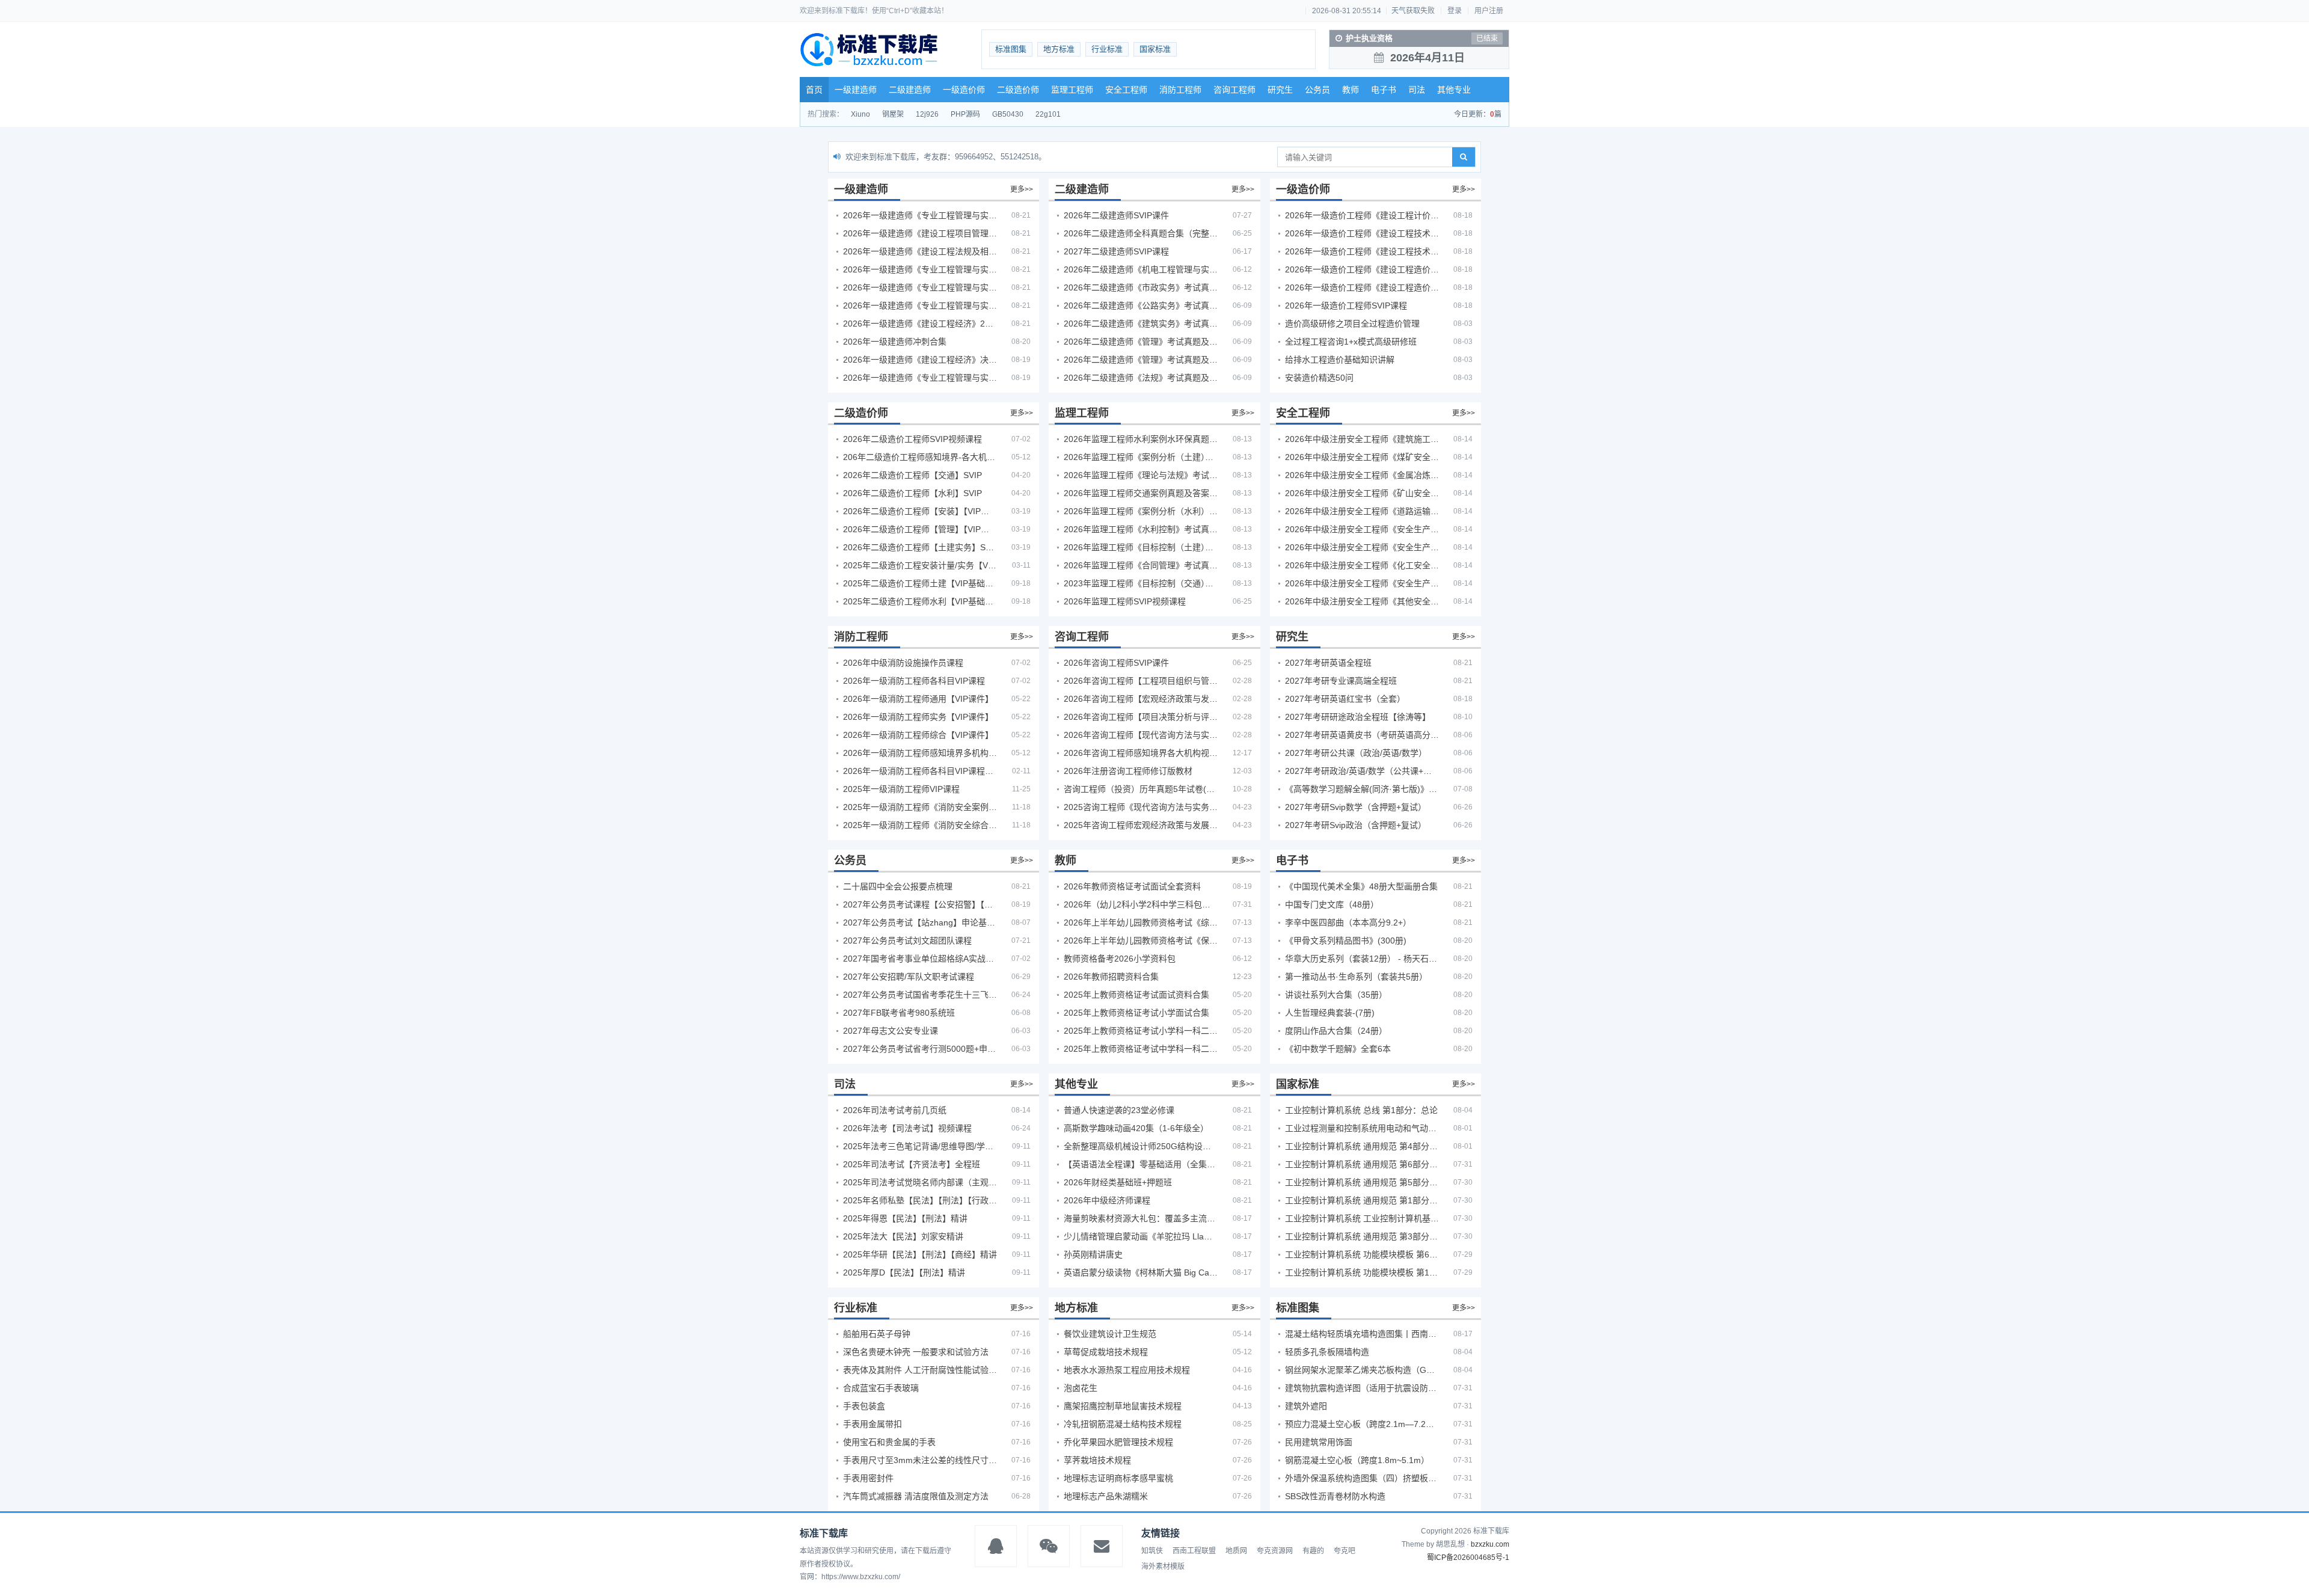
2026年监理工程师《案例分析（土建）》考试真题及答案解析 (1141, 457)
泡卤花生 (1081, 1388)
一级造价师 (964, 90)
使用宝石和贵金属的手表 (889, 1442)
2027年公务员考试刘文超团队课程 (907, 941)
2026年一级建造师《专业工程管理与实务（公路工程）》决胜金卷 (920, 378)
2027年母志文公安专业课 (891, 1031)
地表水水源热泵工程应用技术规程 (1127, 1370)
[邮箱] (1102, 1546)
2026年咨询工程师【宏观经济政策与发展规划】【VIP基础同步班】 (1141, 699)
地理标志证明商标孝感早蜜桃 (1118, 1478)
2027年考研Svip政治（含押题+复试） (1356, 825)
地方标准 (1059, 49)
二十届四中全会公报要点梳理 (898, 886)
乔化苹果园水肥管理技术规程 (1118, 1442)
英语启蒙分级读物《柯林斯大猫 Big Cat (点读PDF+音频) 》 (1141, 1272)
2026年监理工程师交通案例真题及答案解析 (1141, 493)
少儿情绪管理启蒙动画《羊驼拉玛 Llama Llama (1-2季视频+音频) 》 (1141, 1236)
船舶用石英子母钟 (877, 1334)
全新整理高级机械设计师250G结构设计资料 (1141, 1146)
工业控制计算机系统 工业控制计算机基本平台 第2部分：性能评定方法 (1362, 1218)
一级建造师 (856, 90)
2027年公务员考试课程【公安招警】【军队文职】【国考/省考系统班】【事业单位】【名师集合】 (920, 904)
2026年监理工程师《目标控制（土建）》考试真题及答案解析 (1141, 547)
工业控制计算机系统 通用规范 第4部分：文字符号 (1362, 1146)
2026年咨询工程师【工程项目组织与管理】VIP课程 (1141, 681)
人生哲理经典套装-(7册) (1330, 1013)
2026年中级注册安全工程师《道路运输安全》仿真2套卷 (1362, 511)
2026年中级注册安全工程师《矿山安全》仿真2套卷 (1362, 493)
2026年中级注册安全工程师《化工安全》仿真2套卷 (1362, 565)
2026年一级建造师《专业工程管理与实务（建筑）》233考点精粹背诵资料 (920, 215)
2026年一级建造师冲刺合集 (895, 342)
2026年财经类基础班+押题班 (1118, 1182)
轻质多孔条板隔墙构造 (1327, 1352)
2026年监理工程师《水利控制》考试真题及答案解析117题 (1141, 529)
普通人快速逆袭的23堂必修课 (1119, 1110)
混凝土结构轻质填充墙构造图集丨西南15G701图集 (1362, 1334)
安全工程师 (1126, 90)
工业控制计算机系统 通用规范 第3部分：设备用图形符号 (1362, 1236)
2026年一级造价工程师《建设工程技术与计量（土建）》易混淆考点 (1362, 233)
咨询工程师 (1234, 90)
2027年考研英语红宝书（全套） (1345, 699)
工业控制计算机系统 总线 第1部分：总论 (1361, 1110)
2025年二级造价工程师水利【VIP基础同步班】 (920, 601)
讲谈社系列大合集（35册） (1336, 995)
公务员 (1317, 90)
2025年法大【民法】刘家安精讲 (903, 1236)
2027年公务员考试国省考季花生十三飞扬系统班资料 (920, 995)
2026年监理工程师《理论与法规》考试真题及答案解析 (1141, 475)
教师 (1351, 90)
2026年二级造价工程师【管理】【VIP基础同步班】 (920, 529)
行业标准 (1107, 49)
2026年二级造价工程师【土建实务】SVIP (920, 547)
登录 (1455, 11)
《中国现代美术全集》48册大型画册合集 (1361, 886)
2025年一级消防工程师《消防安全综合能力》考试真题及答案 (920, 825)
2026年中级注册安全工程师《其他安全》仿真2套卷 (1362, 601)
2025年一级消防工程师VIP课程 (901, 789)
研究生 (1280, 90)
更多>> (1022, 189)
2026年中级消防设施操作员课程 (903, 663)
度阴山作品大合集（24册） (1336, 1031)
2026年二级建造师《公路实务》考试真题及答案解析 (1141, 305)
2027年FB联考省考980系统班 (899, 1013)
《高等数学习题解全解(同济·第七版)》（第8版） (1362, 789)
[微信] (1049, 1546)
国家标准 (1155, 49)
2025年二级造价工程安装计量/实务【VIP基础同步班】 (920, 565)
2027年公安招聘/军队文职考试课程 (909, 977)
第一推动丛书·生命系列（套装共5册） (1356, 977)
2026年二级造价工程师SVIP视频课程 (912, 439)
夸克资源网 (1275, 1551)
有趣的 (1313, 1551)
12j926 (927, 114)
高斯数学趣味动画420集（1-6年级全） (1136, 1128)
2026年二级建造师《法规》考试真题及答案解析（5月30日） (1141, 378)
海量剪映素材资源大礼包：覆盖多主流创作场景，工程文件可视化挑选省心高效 (1141, 1218)
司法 (1417, 90)
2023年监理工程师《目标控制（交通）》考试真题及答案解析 (1141, 583)
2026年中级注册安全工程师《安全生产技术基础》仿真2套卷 (1362, 547)
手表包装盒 (864, 1406)
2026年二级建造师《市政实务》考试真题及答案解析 (1141, 287)
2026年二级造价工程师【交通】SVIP (912, 475)
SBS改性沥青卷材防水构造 (1335, 1496)
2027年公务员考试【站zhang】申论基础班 (920, 922)
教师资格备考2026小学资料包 (1120, 959)
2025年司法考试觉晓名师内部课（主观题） (920, 1182)
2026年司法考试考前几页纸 (895, 1110)
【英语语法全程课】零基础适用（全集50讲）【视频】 (1141, 1164)
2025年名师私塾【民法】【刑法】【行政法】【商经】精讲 (920, 1200)
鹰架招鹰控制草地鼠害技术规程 (1123, 1406)
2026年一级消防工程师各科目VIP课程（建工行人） (920, 771)
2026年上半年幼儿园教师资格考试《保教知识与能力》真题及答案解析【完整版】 (1141, 941)
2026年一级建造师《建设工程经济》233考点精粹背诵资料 (920, 324)
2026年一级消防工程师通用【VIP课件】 (918, 699)
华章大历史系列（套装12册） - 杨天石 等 (1362, 959)
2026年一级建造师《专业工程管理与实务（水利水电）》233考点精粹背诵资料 (920, 287)
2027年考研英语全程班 (1328, 663)
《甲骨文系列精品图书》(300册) (1346, 941)
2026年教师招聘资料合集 (1111, 977)
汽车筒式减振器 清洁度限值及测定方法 (916, 1496)
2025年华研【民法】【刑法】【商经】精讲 (920, 1254)
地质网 (1236, 1551)
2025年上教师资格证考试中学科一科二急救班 (1141, 1049)
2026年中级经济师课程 (1107, 1200)
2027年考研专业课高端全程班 (1341, 681)
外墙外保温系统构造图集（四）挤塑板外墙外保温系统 (1362, 1478)
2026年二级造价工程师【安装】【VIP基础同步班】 (920, 511)
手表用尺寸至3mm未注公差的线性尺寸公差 (920, 1460)
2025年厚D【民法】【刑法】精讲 (904, 1272)
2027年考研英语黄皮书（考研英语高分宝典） (1362, 735)
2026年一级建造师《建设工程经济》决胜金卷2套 (920, 360)
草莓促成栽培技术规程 (1106, 1352)
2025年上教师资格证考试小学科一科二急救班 (1141, 1031)
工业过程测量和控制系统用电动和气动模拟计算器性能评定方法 (1362, 1128)
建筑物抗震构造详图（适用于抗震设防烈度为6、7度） (1362, 1388)
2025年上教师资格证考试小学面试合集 (1136, 1013)
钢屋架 (893, 114)
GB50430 (1008, 114)
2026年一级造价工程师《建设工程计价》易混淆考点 (1362, 215)
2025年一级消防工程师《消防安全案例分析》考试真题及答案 (920, 807)
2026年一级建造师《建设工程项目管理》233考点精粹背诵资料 (920, 233)
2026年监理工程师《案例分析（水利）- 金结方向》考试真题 (1141, 511)
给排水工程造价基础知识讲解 (1340, 360)
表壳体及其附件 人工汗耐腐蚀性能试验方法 (920, 1370)
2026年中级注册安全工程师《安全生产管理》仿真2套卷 (1362, 529)
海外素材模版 (1163, 1567)
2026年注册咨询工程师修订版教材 (1128, 771)
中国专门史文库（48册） (1332, 904)
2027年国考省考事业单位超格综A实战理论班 (920, 959)
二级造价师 (1018, 90)
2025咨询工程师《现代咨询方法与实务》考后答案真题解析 (1141, 807)
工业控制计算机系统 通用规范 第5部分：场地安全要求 (1362, 1182)
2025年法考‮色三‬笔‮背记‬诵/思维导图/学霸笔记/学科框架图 (920, 1146)
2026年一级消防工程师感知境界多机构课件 (920, 753)
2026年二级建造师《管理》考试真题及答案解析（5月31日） (1141, 360)
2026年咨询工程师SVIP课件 (1116, 663)
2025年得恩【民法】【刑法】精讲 (905, 1218)
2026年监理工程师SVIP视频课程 (1125, 601)
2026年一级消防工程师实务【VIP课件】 (918, 717)
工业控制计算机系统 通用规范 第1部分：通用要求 (1362, 1200)
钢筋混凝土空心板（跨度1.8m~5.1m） (1357, 1460)
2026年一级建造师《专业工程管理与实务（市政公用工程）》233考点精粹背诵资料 (920, 305)
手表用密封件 (868, 1478)
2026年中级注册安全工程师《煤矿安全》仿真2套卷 (1362, 457)
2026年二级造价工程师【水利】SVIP (912, 493)
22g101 (1048, 114)
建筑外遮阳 (1306, 1406)
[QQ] (996, 1546)
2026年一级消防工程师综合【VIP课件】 (918, 735)
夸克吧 (1345, 1551)
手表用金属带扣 (872, 1424)
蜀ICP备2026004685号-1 (1468, 1558)
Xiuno (860, 114)
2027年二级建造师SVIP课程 (1116, 251)
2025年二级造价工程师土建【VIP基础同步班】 (920, 583)
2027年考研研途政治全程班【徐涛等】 (1358, 717)
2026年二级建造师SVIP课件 (1116, 215)
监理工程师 (1072, 90)
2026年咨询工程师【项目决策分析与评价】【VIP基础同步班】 (1141, 717)
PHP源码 (965, 114)
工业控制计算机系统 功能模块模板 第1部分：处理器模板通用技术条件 (1362, 1272)
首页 (814, 90)
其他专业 (1454, 90)
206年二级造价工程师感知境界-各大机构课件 (920, 457)
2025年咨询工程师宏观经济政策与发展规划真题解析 (1141, 825)
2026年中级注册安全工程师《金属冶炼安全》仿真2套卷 (1362, 475)
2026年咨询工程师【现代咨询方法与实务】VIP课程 (1141, 735)
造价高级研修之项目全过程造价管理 (1352, 324)
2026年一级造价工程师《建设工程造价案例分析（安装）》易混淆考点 (1362, 269)
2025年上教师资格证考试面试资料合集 (1136, 995)
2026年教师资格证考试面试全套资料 (1132, 886)
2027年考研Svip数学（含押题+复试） (1356, 807)
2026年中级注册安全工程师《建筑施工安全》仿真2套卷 (1362, 439)
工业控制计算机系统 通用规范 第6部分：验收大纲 (1362, 1164)
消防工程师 (1180, 90)
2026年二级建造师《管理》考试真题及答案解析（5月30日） (1141, 342)
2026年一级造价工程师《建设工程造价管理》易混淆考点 (1362, 287)
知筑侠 (1152, 1551)
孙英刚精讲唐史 (1093, 1254)
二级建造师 (910, 90)
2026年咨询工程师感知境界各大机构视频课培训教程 (1141, 753)
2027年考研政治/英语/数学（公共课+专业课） (1362, 771)
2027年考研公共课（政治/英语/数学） (1356, 753)
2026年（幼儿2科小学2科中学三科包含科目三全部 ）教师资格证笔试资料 (1141, 904)
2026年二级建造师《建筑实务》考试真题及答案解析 (1141, 324)
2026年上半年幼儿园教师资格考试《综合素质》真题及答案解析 (1141, 922)
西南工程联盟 (1194, 1551)
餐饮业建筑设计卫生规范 (1110, 1334)
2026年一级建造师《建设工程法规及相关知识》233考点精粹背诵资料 (920, 251)
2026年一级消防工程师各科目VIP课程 (914, 681)
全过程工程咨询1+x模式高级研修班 (1351, 342)
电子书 (1384, 90)
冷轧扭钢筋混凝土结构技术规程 (1123, 1424)
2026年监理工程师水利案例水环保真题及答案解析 (1141, 439)
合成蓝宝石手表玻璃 (881, 1388)
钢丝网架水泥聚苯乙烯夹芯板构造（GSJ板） (1362, 1370)
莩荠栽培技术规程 (1097, 1460)
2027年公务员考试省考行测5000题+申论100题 (920, 1049)
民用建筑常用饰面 (1319, 1442)
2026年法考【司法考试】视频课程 (907, 1128)
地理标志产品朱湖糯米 (1106, 1496)
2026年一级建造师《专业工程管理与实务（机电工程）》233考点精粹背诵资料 (920, 269)
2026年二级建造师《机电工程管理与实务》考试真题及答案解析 (1141, 269)
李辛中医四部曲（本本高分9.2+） (1348, 922)
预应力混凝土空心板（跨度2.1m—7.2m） (1362, 1424)
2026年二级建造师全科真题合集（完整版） (1141, 233)
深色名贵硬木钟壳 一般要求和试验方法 (916, 1352)
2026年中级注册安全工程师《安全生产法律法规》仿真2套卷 (1362, 583)
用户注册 (1489, 11)
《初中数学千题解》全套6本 (1338, 1049)
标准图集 (1011, 49)
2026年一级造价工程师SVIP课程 (1346, 305)
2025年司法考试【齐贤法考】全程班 (912, 1164)
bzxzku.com (1490, 1544)
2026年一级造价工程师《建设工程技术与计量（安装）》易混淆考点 (1362, 251)
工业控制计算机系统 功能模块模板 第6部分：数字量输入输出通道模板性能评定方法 (1362, 1254)
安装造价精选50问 (1319, 378)
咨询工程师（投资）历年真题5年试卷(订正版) (1141, 789)
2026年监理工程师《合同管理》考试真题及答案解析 (1141, 565)
